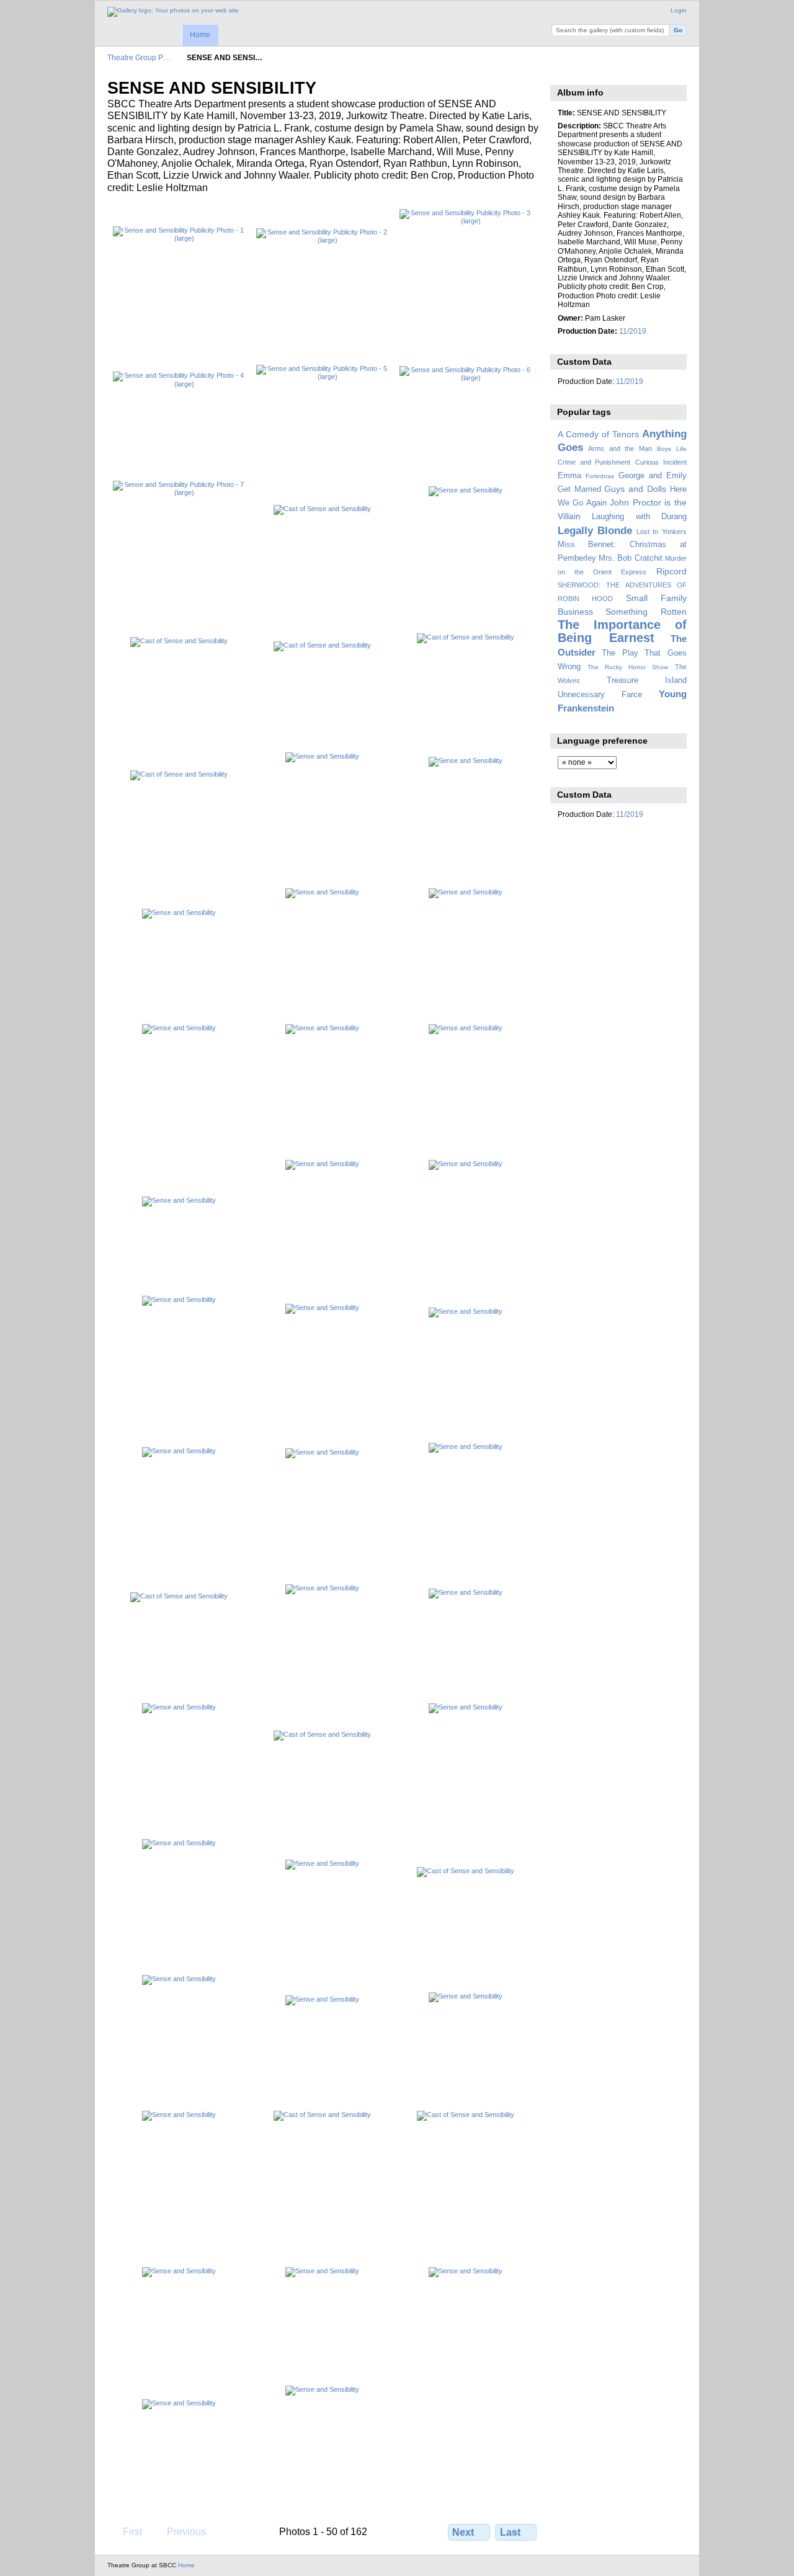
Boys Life (672, 449)
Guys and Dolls (635, 489)
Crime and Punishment (594, 462)
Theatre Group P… (139, 57)
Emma (569, 476)
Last (510, 2532)
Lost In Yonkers (662, 532)
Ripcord (671, 571)
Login (679, 10)
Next (463, 2532)
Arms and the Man (620, 448)
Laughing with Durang (639, 517)
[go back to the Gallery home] (173, 12)
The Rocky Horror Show (628, 667)
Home (200, 35)
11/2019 (633, 331)
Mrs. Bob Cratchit (631, 558)
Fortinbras (600, 476)
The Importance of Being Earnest (622, 631)
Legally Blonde (595, 531)
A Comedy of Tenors (598, 434)
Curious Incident (661, 462)
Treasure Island (647, 680)
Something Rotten (646, 612)
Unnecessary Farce (600, 695)
